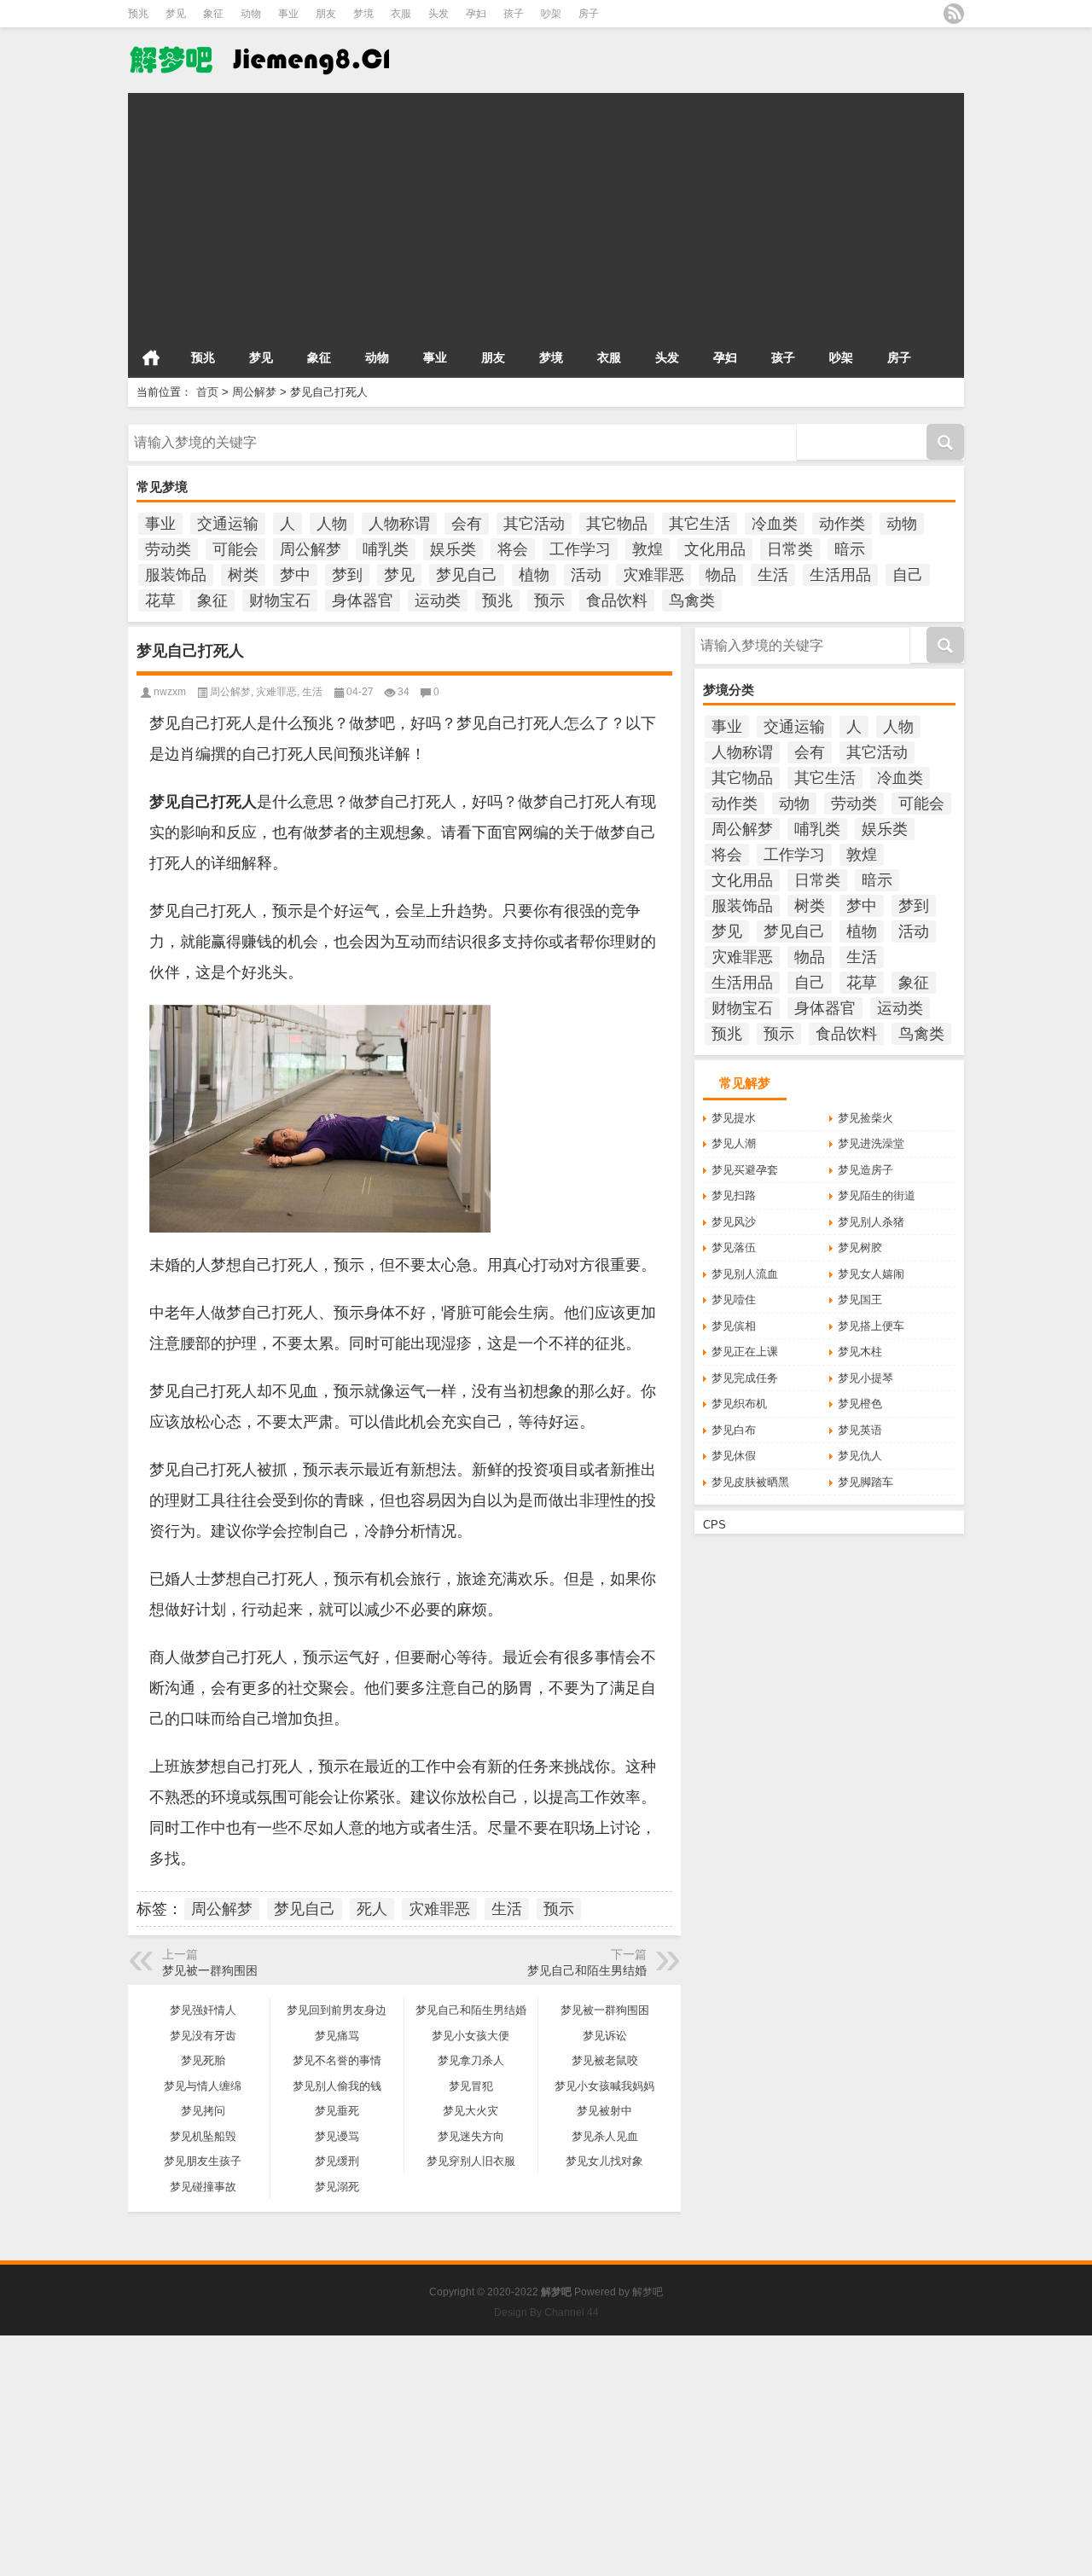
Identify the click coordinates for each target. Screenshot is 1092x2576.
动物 (251, 14)
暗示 (850, 549)
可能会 (235, 549)
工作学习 (580, 549)
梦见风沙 (734, 1222)
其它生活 (700, 524)
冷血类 (775, 524)
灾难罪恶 (653, 575)
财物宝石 (280, 600)
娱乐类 (453, 549)
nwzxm (170, 692)
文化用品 (715, 549)
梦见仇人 (860, 1456)
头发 (439, 14)
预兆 (138, 14)
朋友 (326, 14)
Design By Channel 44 (546, 2312)
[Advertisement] (546, 212)
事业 (288, 14)
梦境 (363, 14)
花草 (160, 600)
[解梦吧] (258, 59)
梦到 (347, 575)
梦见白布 (734, 1430)
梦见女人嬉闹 (871, 1274)
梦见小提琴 (865, 1378)
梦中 (295, 575)
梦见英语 (860, 1430)
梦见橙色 (860, 1404)
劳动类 (168, 549)
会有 (467, 524)
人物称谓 (399, 524)
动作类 (842, 524)
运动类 (438, 600)
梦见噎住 (734, 1300)
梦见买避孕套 (745, 1170)
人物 (332, 524)
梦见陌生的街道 (877, 1195)
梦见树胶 (860, 1247)
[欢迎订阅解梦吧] (954, 14)
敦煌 (648, 549)
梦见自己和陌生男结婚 (587, 1970)
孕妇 (476, 14)
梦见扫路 (734, 1195)
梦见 (176, 14)
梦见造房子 (865, 1170)
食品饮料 (617, 600)
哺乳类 (386, 549)
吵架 (551, 14)
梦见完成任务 (745, 1378)
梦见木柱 (860, 1352)
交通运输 (228, 524)
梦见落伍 (734, 1247)
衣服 (401, 14)
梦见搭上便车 (871, 1326)
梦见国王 (860, 1300)
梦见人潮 (734, 1143)
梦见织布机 (739, 1404)
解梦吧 (648, 2292)
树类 (243, 575)
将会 (513, 549)
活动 (586, 575)
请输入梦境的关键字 (178, 430)
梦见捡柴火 (865, 1118)
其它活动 (534, 524)
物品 (721, 575)
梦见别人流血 (745, 1274)
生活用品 (840, 575)
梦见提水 (734, 1118)
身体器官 (363, 600)
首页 (151, 357)
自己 (908, 575)
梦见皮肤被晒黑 (750, 1482)
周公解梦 (254, 392)
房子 (589, 14)
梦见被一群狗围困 (210, 1970)
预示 (549, 600)
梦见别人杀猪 (871, 1222)
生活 (773, 575)
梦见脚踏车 (865, 1482)
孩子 (514, 14)
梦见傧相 (734, 1326)
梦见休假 (734, 1456)
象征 (213, 14)
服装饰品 (176, 575)
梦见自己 (467, 575)
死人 (372, 1909)
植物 (534, 575)
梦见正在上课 (745, 1352)
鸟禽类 (692, 600)
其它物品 (617, 524)
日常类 (790, 549)
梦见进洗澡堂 (871, 1143)
